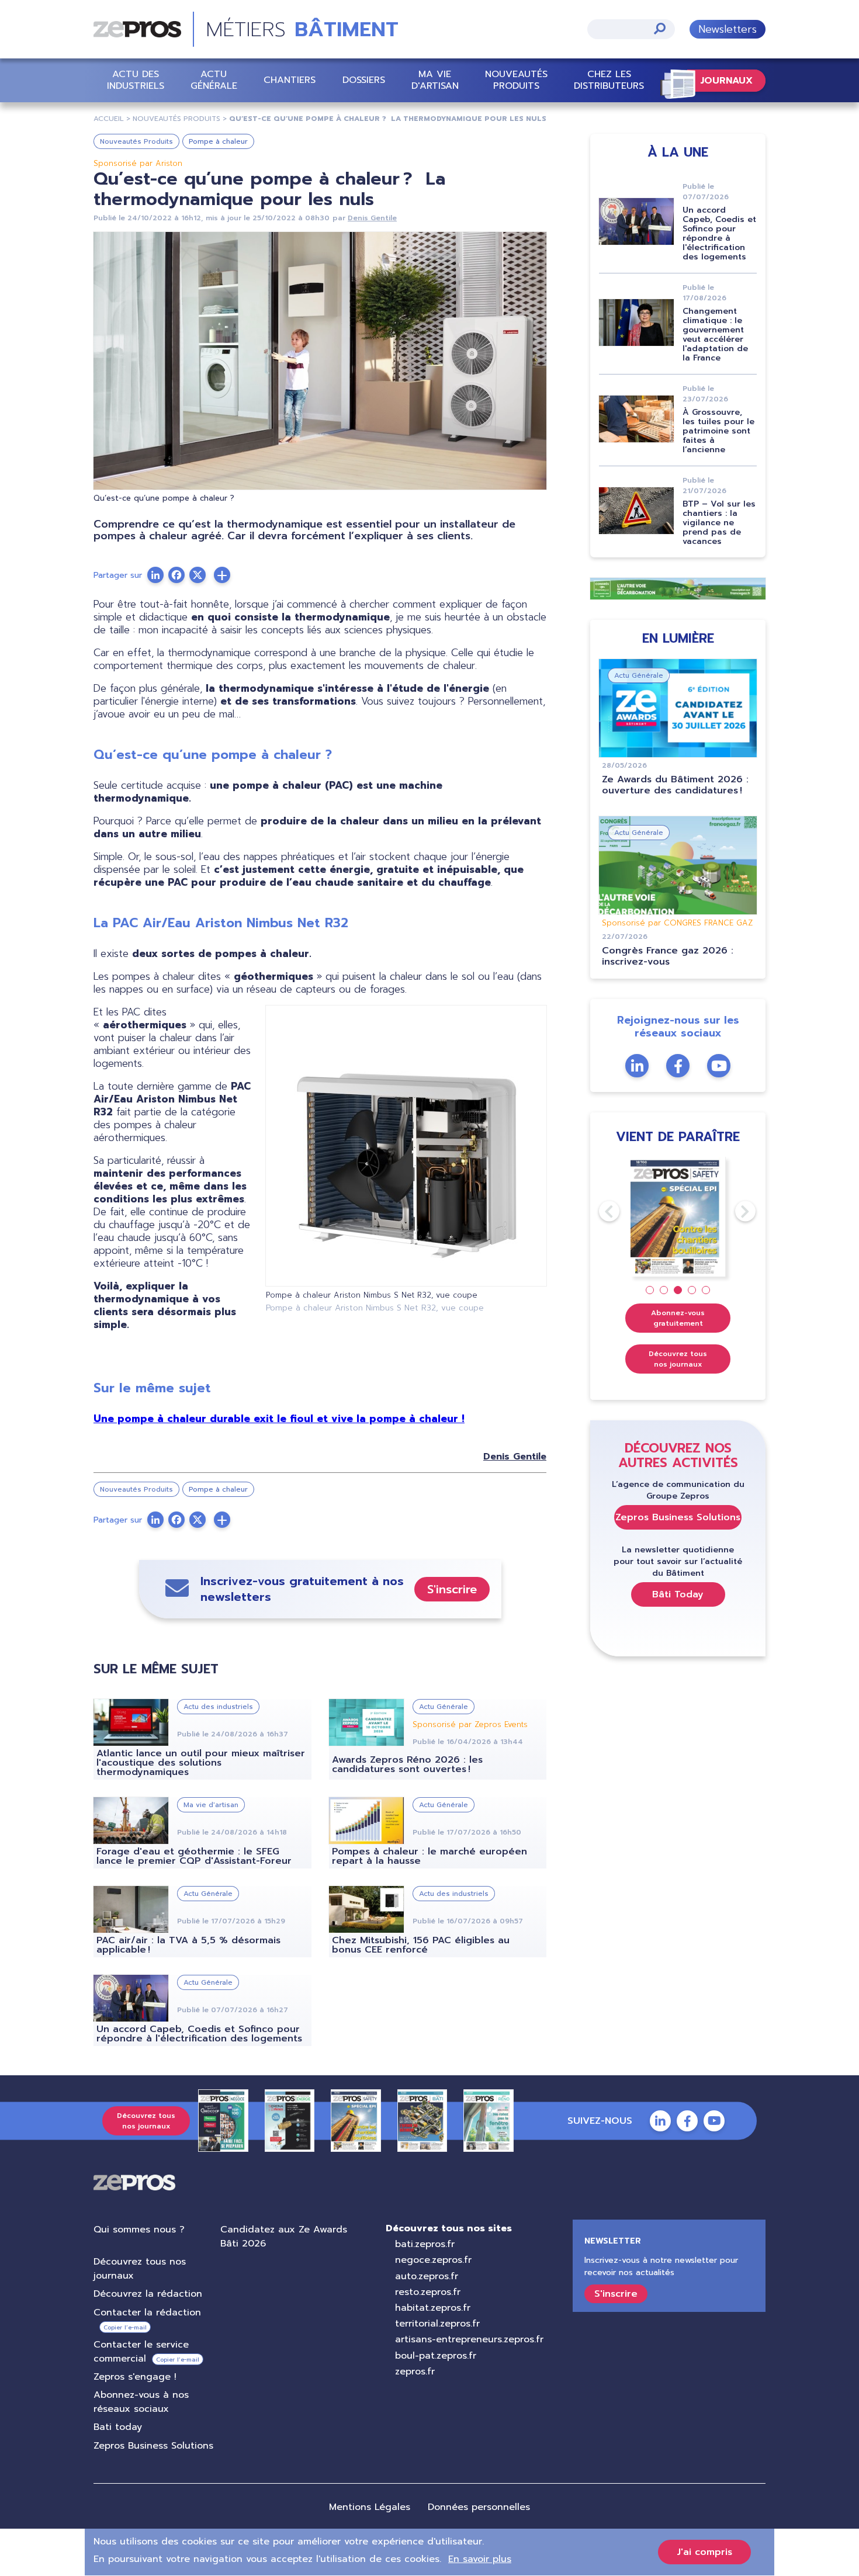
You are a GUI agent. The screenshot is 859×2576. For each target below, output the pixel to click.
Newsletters (728, 29)
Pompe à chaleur (218, 141)
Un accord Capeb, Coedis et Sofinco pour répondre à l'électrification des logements (199, 2034)
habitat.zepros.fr (433, 2308)
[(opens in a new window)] (222, 575)
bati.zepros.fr (425, 2244)
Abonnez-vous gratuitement (678, 1318)
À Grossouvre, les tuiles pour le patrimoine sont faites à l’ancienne (718, 431)
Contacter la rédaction (147, 2312)
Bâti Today (678, 1594)
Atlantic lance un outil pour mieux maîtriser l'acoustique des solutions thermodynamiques (201, 1763)
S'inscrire (452, 1589)
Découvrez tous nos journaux (678, 1359)
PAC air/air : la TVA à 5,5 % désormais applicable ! (188, 1945)
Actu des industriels (136, 80)
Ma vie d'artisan (435, 80)
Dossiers (364, 80)
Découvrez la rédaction (148, 2294)
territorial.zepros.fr (437, 2324)
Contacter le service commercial (141, 2352)
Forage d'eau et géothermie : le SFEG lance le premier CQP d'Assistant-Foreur (194, 1856)
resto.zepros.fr (428, 2292)
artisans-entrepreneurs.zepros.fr (469, 2339)
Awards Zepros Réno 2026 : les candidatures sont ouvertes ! (407, 1764)
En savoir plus (480, 2559)
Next (735, 1211)
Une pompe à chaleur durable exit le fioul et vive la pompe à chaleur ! (279, 1419)
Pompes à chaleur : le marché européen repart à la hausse (430, 1856)
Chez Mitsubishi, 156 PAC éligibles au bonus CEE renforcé (421, 1945)
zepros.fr (415, 2372)
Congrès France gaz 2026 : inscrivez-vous (668, 956)
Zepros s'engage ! (135, 2377)
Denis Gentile (372, 218)
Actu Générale (214, 80)
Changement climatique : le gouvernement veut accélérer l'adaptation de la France (715, 334)
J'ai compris (704, 2552)
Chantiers (290, 80)
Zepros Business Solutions (678, 1517)
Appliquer (660, 28)
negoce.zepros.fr (433, 2260)
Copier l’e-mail (125, 2327)
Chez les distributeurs (609, 80)
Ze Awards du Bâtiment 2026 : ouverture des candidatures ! (675, 785)
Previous (599, 1211)
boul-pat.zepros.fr (436, 2356)
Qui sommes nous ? (139, 2230)
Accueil (109, 119)
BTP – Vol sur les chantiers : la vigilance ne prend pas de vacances (719, 523)
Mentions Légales (370, 2507)
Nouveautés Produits (516, 80)
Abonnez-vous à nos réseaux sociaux (141, 2402)
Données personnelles (479, 2507)
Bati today (118, 2427)
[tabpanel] (678, 1217)
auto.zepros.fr (427, 2276)
